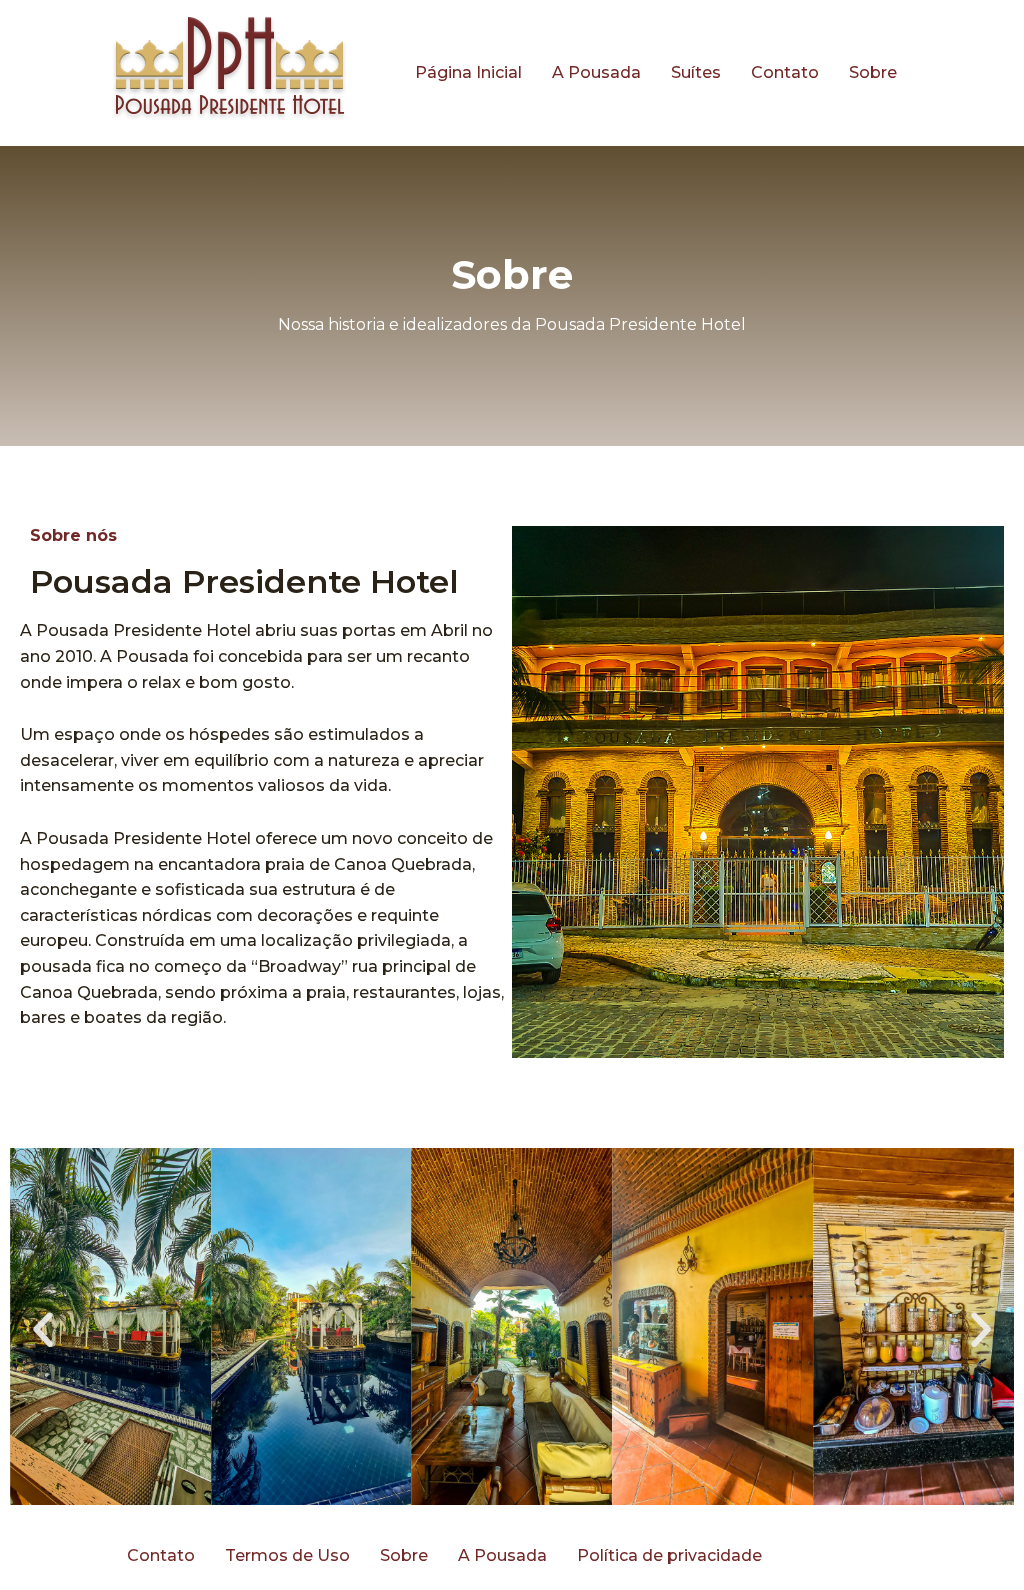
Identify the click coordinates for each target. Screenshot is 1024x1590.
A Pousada (596, 72)
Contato (785, 72)
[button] (43, 1330)
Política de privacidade (669, 1555)
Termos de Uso (287, 1555)
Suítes (696, 72)
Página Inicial (468, 72)
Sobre (873, 72)
